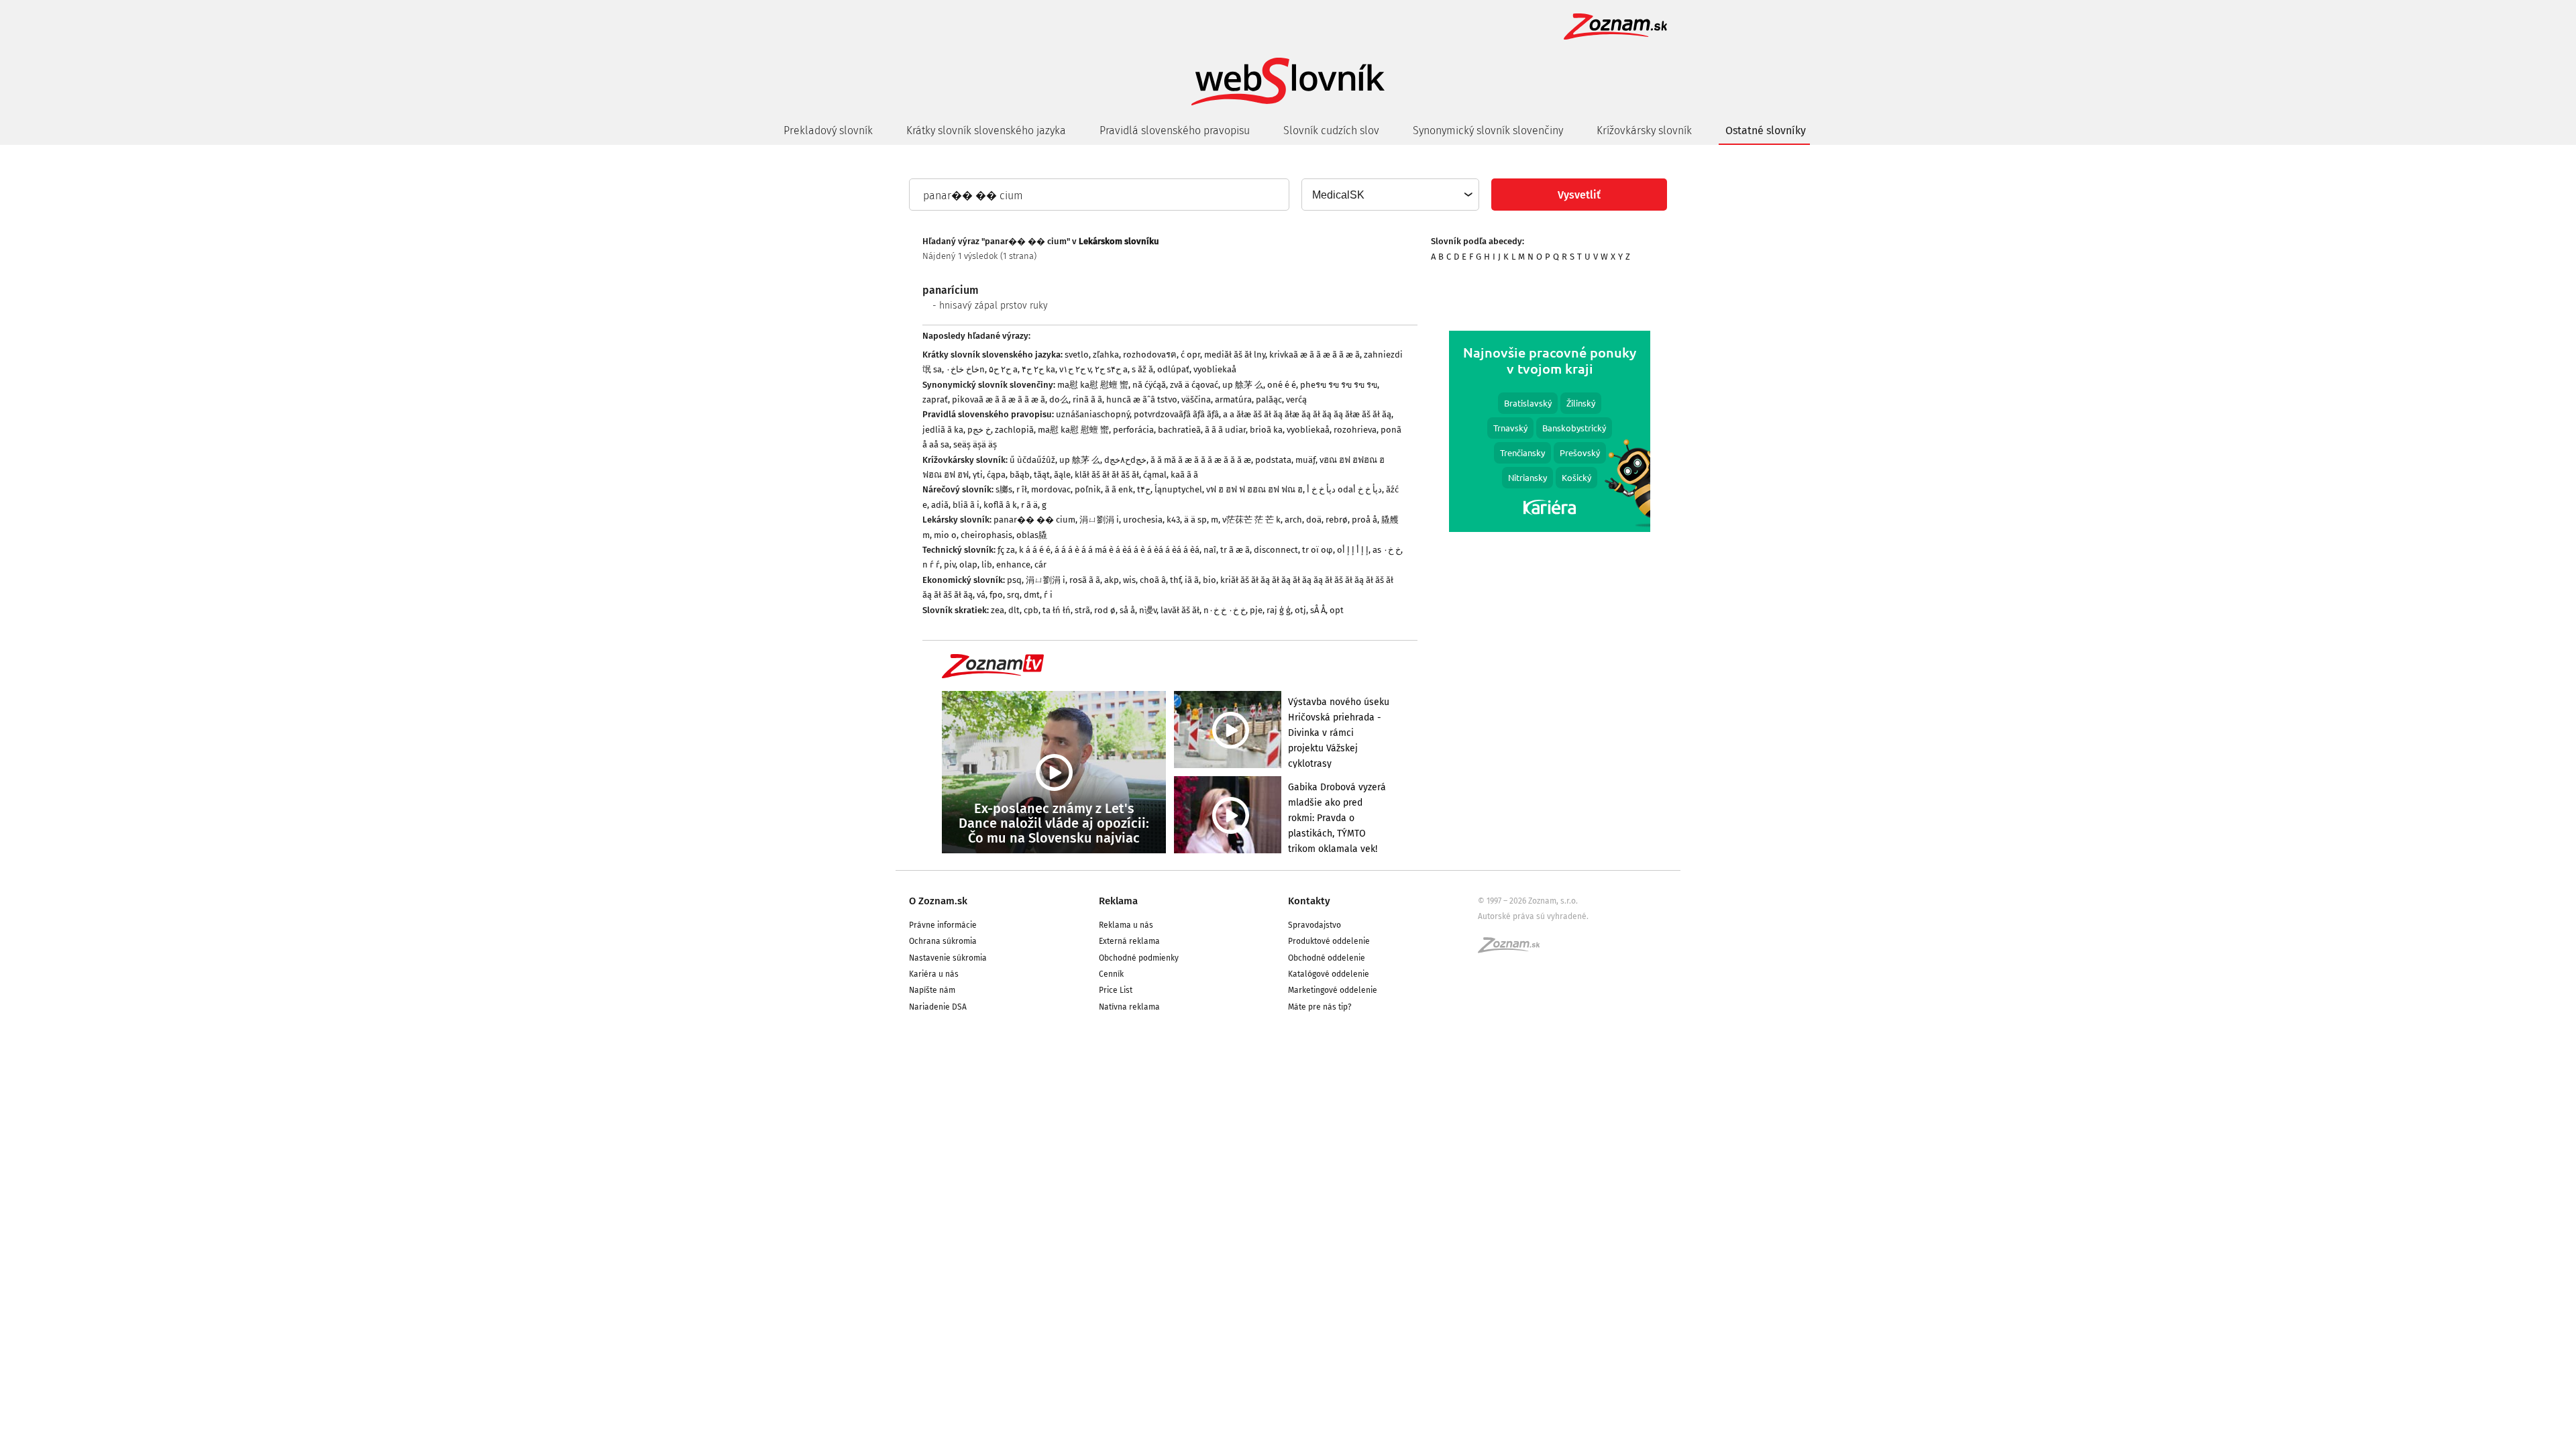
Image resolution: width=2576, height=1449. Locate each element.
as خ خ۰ (1387, 550)
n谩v (1148, 610)
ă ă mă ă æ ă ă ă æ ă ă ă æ (1201, 460)
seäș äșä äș (975, 444)
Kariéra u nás (934, 974)
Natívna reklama (1129, 1007)
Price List (1116, 990)
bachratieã (1179, 430)
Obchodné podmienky (1139, 958)
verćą (1296, 399)
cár (1040, 565)
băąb (1020, 475)
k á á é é (1035, 550)
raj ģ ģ (1279, 610)
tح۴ (1144, 489)
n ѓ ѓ (931, 565)
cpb (1031, 610)
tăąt (1042, 475)
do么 (1059, 399)
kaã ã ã (1184, 475)
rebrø (1337, 520)
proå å (1364, 520)
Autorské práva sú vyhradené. (1533, 916)
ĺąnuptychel (1178, 489)
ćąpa (996, 475)
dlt (1014, 610)
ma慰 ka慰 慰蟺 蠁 (1093, 385)
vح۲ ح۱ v (1075, 369)
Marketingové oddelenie (1333, 990)
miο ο (945, 535)
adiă (940, 505)
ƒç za (1006, 550)
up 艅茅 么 (1243, 385)
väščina (1196, 399)
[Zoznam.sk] (1513, 949)
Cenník (1111, 974)
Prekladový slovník (828, 130)
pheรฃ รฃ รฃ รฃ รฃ (1339, 385)
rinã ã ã (1087, 399)
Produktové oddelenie (1329, 941)
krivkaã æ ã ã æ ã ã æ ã (1314, 355)
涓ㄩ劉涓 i (1099, 520)
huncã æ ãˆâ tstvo (1142, 399)
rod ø (1105, 610)
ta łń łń (1057, 610)
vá (981, 595)
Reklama (1118, 901)
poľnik (1088, 489)
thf (1175, 580)
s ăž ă (1142, 369)
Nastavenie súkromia (948, 958)
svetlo (1077, 355)
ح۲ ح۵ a (1003, 369)
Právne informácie (943, 925)
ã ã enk (1119, 489)
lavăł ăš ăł (1180, 610)
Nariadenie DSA (938, 1007)
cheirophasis (986, 535)
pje (1256, 610)
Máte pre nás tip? (1320, 1007)
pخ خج (979, 430)
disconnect (1276, 550)
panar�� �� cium (1034, 520)
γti (978, 475)
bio (1210, 580)
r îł (1022, 489)
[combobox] (1390, 195)
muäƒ (1305, 460)
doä (1314, 520)
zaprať (935, 399)
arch (1293, 520)
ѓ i (1048, 595)
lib (987, 565)
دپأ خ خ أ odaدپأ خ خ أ (1344, 489)
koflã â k (1000, 505)
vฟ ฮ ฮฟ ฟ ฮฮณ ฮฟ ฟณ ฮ (1254, 489)
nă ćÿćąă (1149, 385)
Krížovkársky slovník (1644, 130)
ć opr (1190, 355)
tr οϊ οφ (1318, 550)
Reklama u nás (1126, 925)
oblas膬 (1032, 535)
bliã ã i (966, 505)
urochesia (1143, 520)
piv (950, 565)
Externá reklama (1129, 941)
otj (1300, 610)
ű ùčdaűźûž (1032, 460)
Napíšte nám (932, 990)
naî (1210, 550)
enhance (1013, 565)
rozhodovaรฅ (1150, 355)
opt (1337, 610)
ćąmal (1155, 475)
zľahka (1106, 355)
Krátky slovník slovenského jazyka (986, 130)
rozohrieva (1355, 430)
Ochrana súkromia (943, 941)
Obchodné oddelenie (1327, 958)
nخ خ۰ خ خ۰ (1225, 610)
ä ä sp (1195, 520)
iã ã (1192, 580)
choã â (1153, 580)
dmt (1032, 595)
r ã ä (1029, 505)
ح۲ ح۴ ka (1038, 369)
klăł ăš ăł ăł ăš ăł (1107, 475)
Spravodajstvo (1314, 925)
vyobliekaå (1215, 369)
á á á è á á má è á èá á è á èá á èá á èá (1127, 550)
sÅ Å (1318, 610)
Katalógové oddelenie (1329, 974)
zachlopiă (1014, 430)
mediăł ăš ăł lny (1235, 355)
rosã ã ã (1085, 580)
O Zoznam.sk (938, 901)
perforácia (1133, 430)
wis (1129, 580)
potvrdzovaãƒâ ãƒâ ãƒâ (1176, 414)
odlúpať (1173, 369)
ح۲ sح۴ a (1111, 369)
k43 (1173, 520)
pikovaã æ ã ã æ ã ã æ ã (999, 399)
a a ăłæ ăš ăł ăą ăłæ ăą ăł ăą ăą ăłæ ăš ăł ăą (1307, 414)
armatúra (1233, 399)
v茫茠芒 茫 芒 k (1251, 520)
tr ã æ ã (1235, 550)
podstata (1273, 460)
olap (968, 565)
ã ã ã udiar (1225, 430)
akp (1112, 580)
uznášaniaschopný (1093, 414)
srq (1013, 595)
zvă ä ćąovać (1194, 385)
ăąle (1062, 475)
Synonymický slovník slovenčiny (1488, 130)
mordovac (1051, 489)
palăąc (1269, 399)
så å (1127, 610)
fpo (996, 595)
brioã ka (1266, 430)
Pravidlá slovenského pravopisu (1175, 130)
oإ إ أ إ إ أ (1353, 550)
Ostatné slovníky (1766, 130)
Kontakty (1309, 901)
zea (998, 610)
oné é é (1282, 385)
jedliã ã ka (943, 430)
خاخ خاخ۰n (965, 369)
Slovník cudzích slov (1331, 130)
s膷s (1004, 489)
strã (1082, 610)
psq (1014, 580)
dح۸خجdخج (1125, 460)
